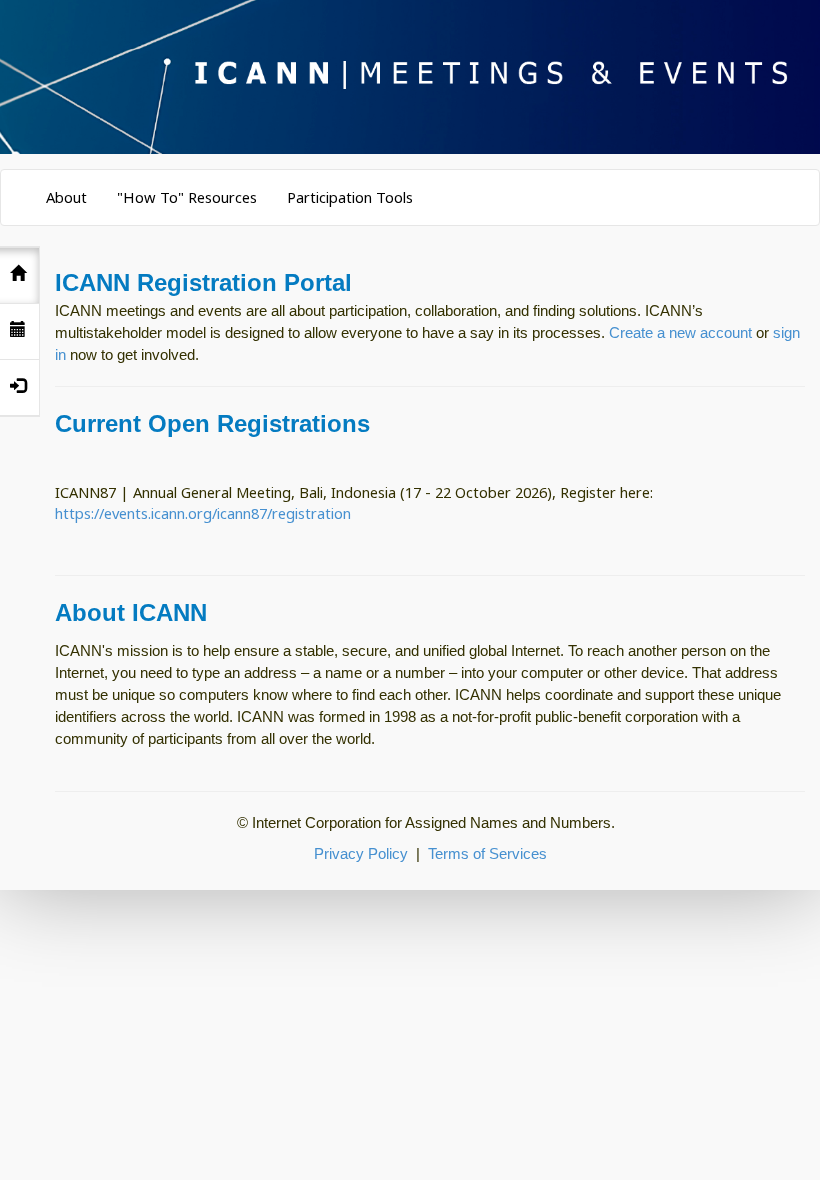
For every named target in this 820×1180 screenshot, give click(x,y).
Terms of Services (487, 854)
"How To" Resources (187, 197)
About (66, 197)
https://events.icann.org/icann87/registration (203, 513)
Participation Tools (350, 197)
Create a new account (680, 333)
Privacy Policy (361, 854)
